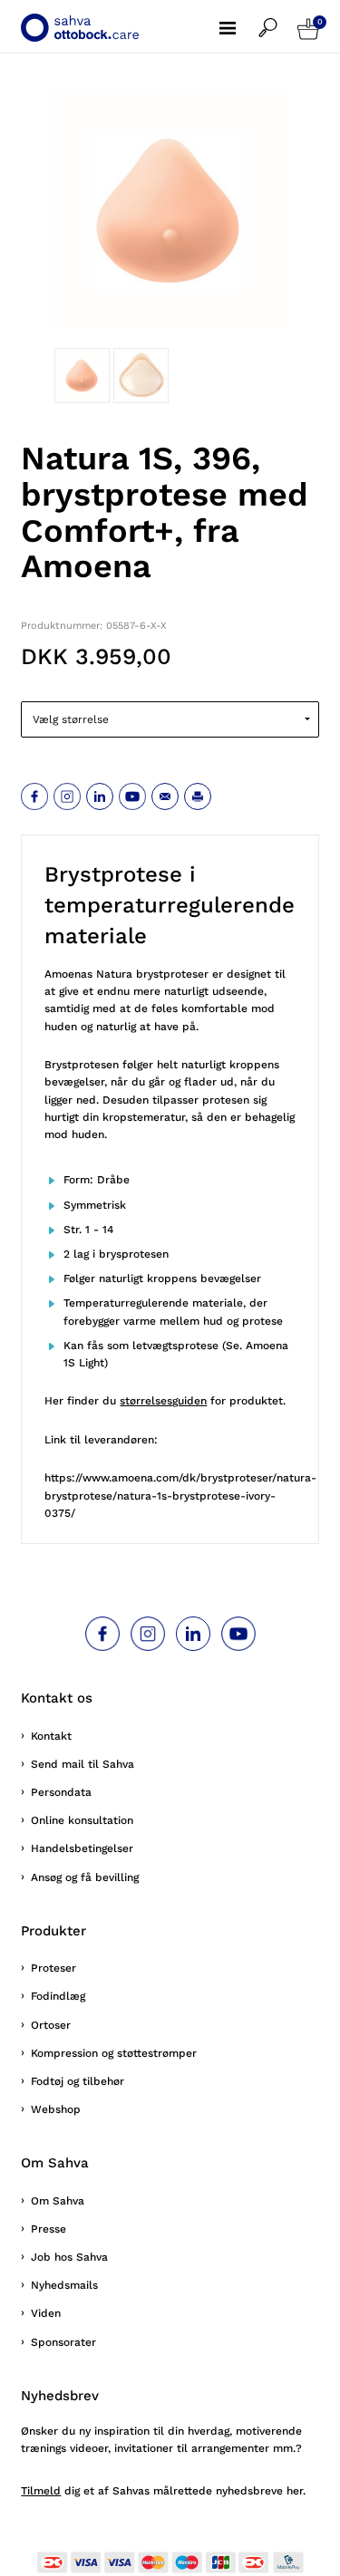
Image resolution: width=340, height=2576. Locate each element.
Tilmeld (41, 2491)
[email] (165, 796)
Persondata (61, 1792)
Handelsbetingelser (82, 1848)
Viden (46, 2313)
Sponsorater (63, 2342)
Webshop (56, 2109)
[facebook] (34, 796)
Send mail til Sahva (83, 1764)
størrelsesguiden (163, 1401)
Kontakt (51, 1736)
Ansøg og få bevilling (85, 1877)
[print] (198, 796)
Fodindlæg (58, 1996)
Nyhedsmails (64, 2285)
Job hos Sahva (69, 2257)
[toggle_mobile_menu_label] (239, 18)
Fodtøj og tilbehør (78, 2081)
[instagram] (67, 796)
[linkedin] (100, 796)
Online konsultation (82, 1820)
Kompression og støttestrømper (114, 2053)
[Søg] (278, 19)
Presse (49, 2229)
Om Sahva (58, 2201)
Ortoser (51, 2025)
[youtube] (132, 796)
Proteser (53, 1968)
